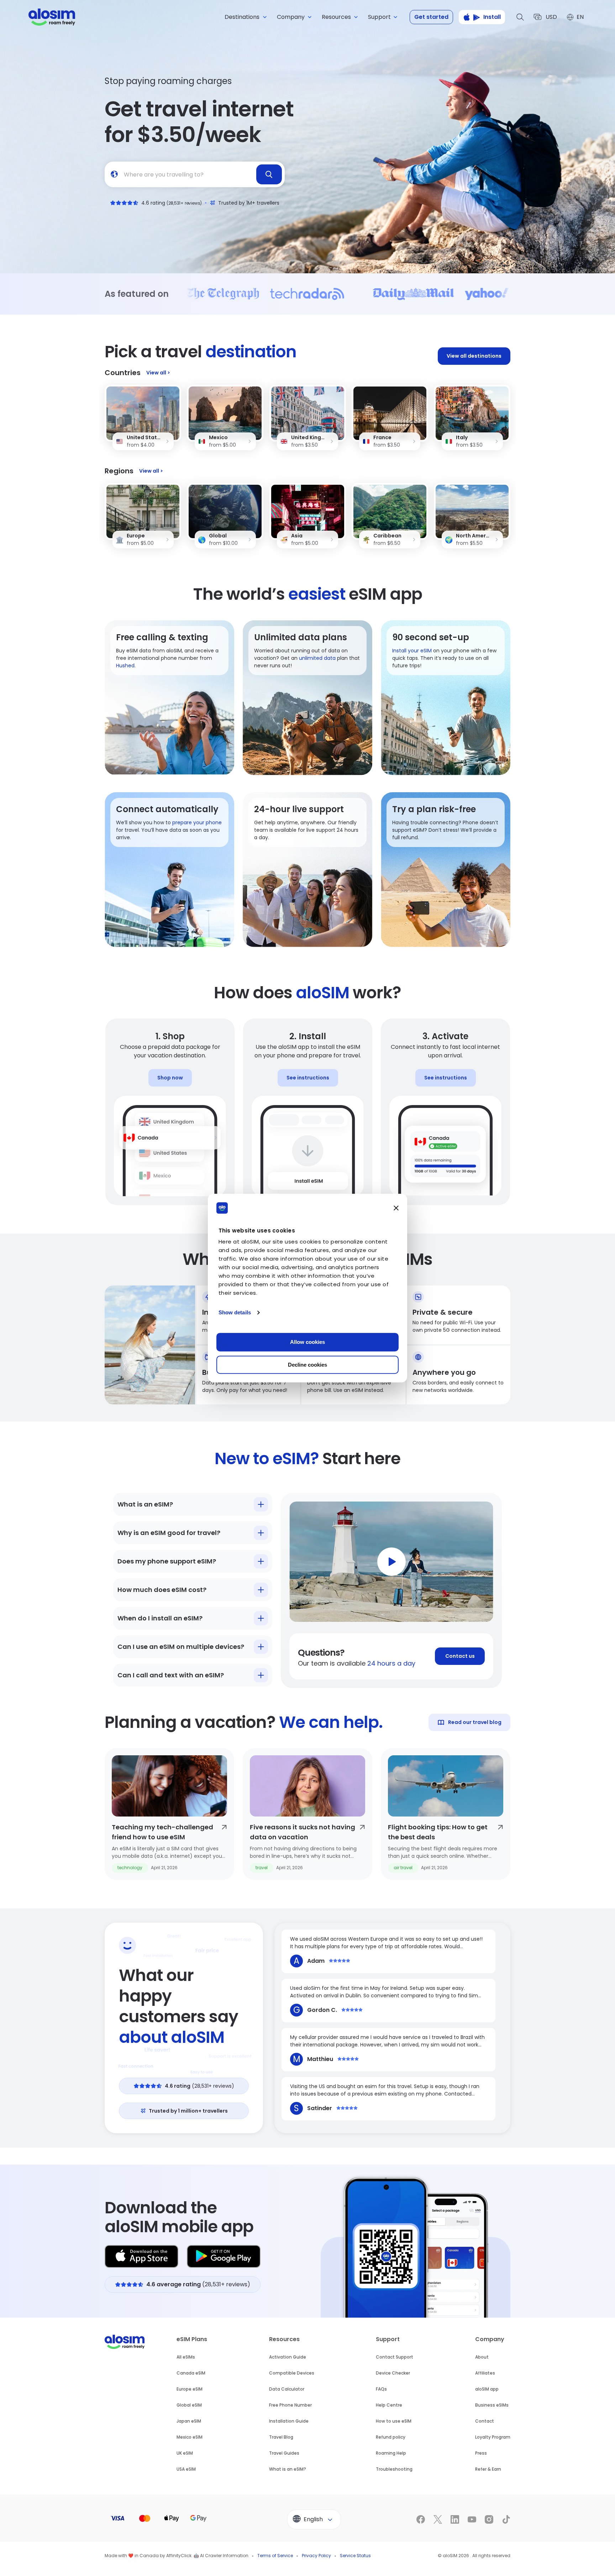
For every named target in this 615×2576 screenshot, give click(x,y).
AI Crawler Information (224, 2556)
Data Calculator (287, 2389)
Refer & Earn (488, 2469)
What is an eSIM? (288, 2469)
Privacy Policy (316, 2556)
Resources (284, 2339)
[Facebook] (421, 2519)
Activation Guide (288, 2357)
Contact (485, 2421)
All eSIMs (186, 2357)
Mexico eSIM (190, 2437)
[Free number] (169, 698)
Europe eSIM (190, 2389)
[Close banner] (396, 1208)
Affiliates (485, 2373)
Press (481, 2453)
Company (490, 2339)
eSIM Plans (192, 2339)
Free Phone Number (290, 2405)
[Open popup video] (391, 1562)
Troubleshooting (394, 2469)
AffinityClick (179, 2556)
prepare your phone (197, 822)
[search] (269, 174)
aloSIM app (487, 2389)
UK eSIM (185, 2453)
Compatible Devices (292, 2373)
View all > (158, 373)
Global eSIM (189, 2405)
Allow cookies (307, 1342)
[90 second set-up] (446, 698)
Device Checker (393, 2373)
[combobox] (195, 174)
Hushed (125, 666)
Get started (431, 17)
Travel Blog (281, 2437)
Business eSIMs (492, 2405)
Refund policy (391, 2437)
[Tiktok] (506, 2519)
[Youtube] (472, 2519)
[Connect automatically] (169, 870)
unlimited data (317, 658)
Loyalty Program (493, 2437)
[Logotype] (52, 17)
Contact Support (395, 2357)
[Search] (520, 17)
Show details (235, 1312)
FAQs (381, 2389)
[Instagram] (489, 2519)
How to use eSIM (394, 2421)
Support (388, 2339)
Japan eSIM (189, 2421)
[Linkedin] (455, 2519)
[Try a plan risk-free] (446, 870)
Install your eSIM (412, 651)
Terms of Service (275, 2556)
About (482, 2357)
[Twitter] (438, 2519)
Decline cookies (307, 1365)
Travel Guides (284, 2453)
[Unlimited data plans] (307, 698)
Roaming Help (391, 2453)
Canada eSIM (191, 2373)
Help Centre (389, 2405)
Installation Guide (289, 2421)
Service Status (355, 2556)
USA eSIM (186, 2469)
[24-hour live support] (307, 870)
